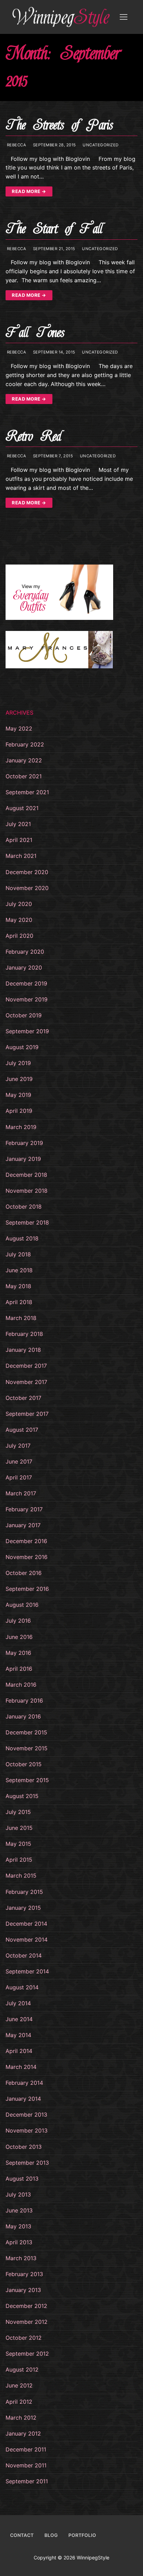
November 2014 (27, 1940)
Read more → (29, 191)
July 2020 (19, 904)
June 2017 (19, 1461)
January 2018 (23, 1350)
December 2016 (26, 1541)
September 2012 (27, 2354)
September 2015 (27, 1780)
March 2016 (21, 1685)
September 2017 (27, 1414)
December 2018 (26, 1175)
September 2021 (27, 792)
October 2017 (23, 1398)
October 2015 (24, 1764)
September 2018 (27, 1222)
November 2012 (27, 2322)
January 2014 (23, 2099)
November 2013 (27, 2130)
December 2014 (26, 1924)
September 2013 (27, 2163)
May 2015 (18, 1844)
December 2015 (26, 1732)
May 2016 (18, 1653)
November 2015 (27, 1748)
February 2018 (24, 1334)
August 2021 (22, 808)
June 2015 (19, 1828)
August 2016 (22, 1605)
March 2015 (21, 1876)
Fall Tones (35, 333)
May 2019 (18, 1095)
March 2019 (21, 1127)
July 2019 (18, 1063)
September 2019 (27, 1031)
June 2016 (19, 1637)
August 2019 (22, 1047)
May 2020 (19, 920)
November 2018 (27, 1191)
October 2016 (24, 1573)
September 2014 (27, 1971)
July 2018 (18, 1254)
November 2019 (27, 999)
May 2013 (18, 2226)
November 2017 (26, 1382)
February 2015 (24, 1892)
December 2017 (26, 1366)
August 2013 (22, 2179)
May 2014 (18, 2035)
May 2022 (19, 728)
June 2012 (19, 2385)
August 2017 (22, 1430)
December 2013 (26, 2115)
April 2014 (19, 2051)
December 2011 (26, 2449)
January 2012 (23, 2433)
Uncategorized (100, 145)
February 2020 (25, 952)
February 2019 (24, 1143)
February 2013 (24, 2274)
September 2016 (27, 1589)
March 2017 (21, 1493)
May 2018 (18, 1286)
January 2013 (23, 2290)
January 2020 (24, 968)
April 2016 (19, 1669)
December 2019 (26, 983)
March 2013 (21, 2258)
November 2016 (27, 1557)
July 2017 (18, 1446)
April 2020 (19, 936)
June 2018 (19, 1270)
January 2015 (23, 1908)
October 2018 (24, 1207)
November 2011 (26, 2465)
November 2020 (27, 888)
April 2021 (19, 840)
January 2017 (23, 1525)
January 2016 (23, 1716)
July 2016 (18, 1621)
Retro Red (33, 436)
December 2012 (26, 2306)
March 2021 (21, 856)
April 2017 (19, 1477)
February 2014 (24, 2083)
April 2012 (19, 2402)
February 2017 (24, 1509)
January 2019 (23, 1159)
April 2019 (19, 1111)
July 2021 (18, 824)
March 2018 (21, 1318)
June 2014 (19, 2019)
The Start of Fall (54, 229)
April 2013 (19, 2242)
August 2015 (22, 1796)
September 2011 (27, 2481)
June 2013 (19, 2210)
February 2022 (25, 744)
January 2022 (24, 760)
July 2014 (18, 2003)
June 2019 (19, 1079)
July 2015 (18, 1812)
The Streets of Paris (59, 125)
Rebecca (16, 145)
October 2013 (24, 2147)
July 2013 (18, 2194)
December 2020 (27, 872)
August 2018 (22, 1238)
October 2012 (24, 2338)
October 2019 (24, 1015)
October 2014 (24, 1955)
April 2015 (19, 1860)
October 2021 (24, 776)
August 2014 (22, 1987)
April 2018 (19, 1302)
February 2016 (24, 1700)
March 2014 (21, 2067)
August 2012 (22, 2369)
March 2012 (21, 2418)
